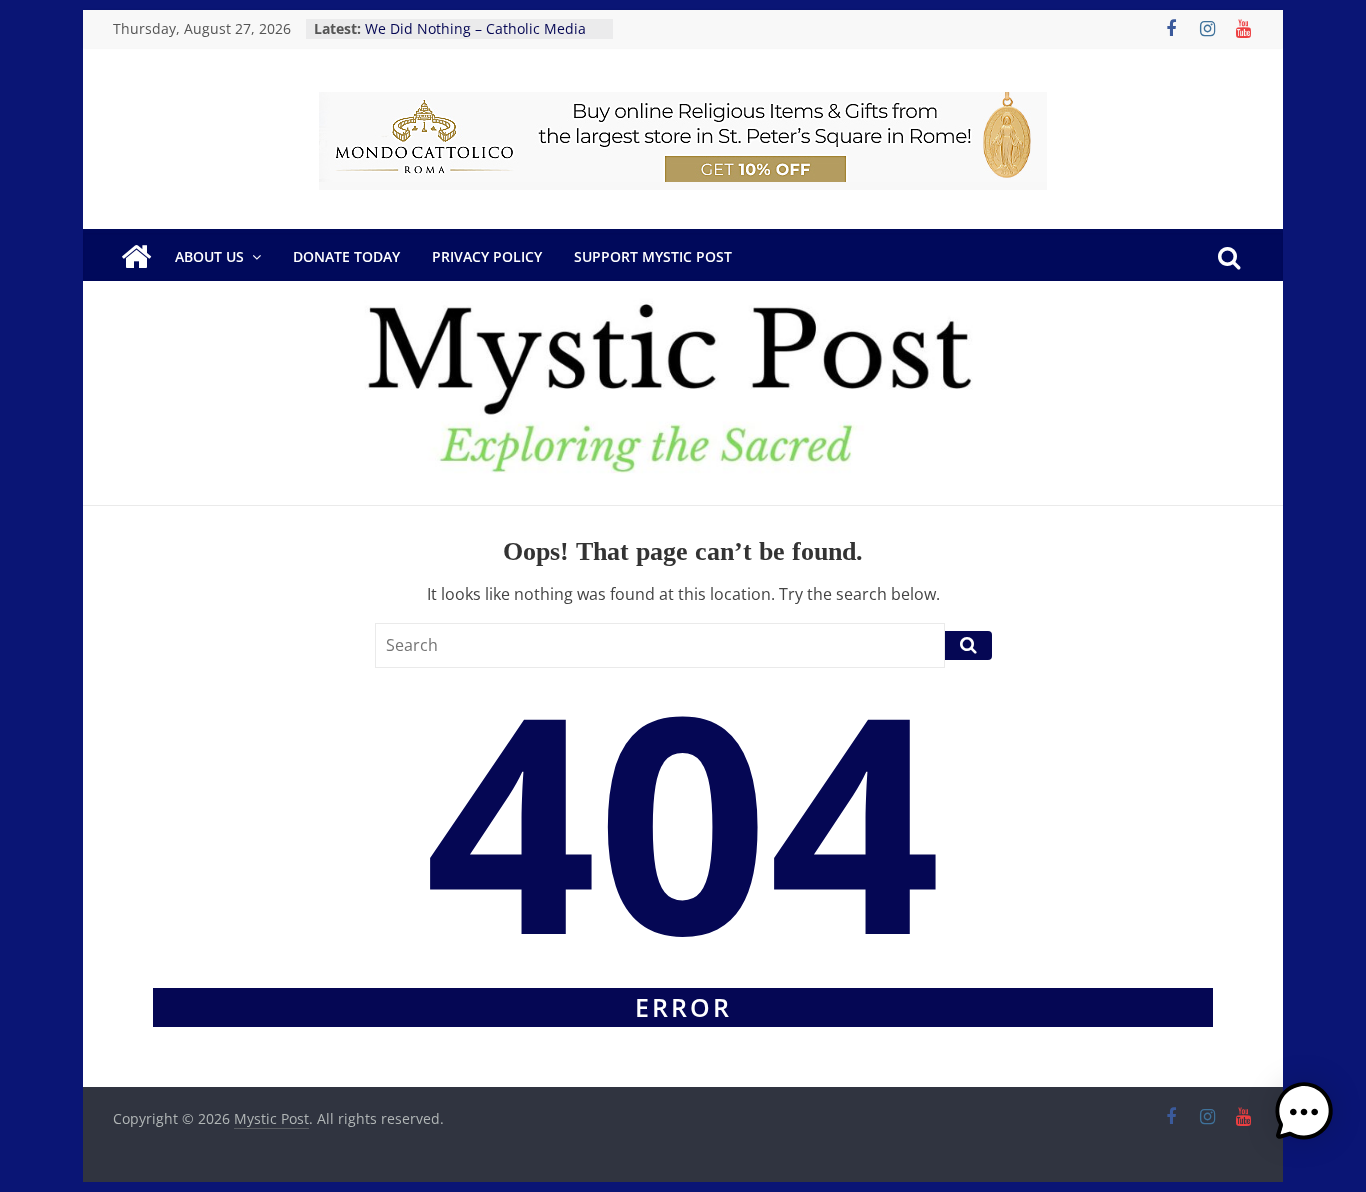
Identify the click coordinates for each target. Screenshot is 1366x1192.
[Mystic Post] (136, 257)
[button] (1304, 1121)
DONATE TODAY (346, 256)
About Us (209, 256)
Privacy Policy (487, 256)
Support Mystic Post (653, 256)
